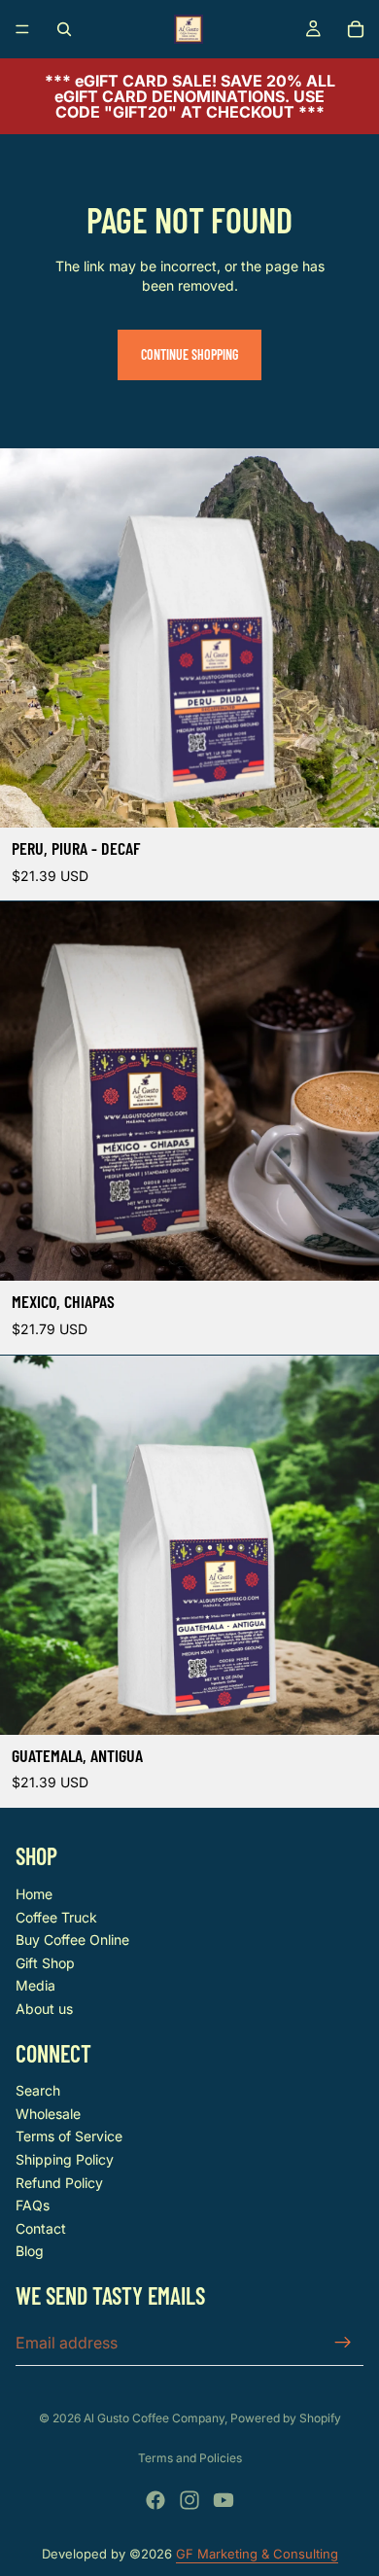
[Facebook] (155, 2500)
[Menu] (22, 29)
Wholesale (48, 2114)
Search (38, 2090)
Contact (41, 2228)
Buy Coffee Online (72, 1940)
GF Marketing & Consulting (257, 2554)
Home (34, 1894)
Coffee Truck (56, 1917)
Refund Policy (59, 2183)
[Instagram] (189, 2500)
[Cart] (356, 29)
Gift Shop (45, 1963)
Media (35, 1985)
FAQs (33, 2205)
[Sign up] (343, 2343)
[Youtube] (224, 2500)
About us (44, 2009)
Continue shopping (189, 354)
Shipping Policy (65, 2159)
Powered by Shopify (286, 2418)
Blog (30, 2251)
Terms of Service (69, 2136)
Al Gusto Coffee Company (154, 2418)
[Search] (64, 29)
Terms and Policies (190, 2458)
